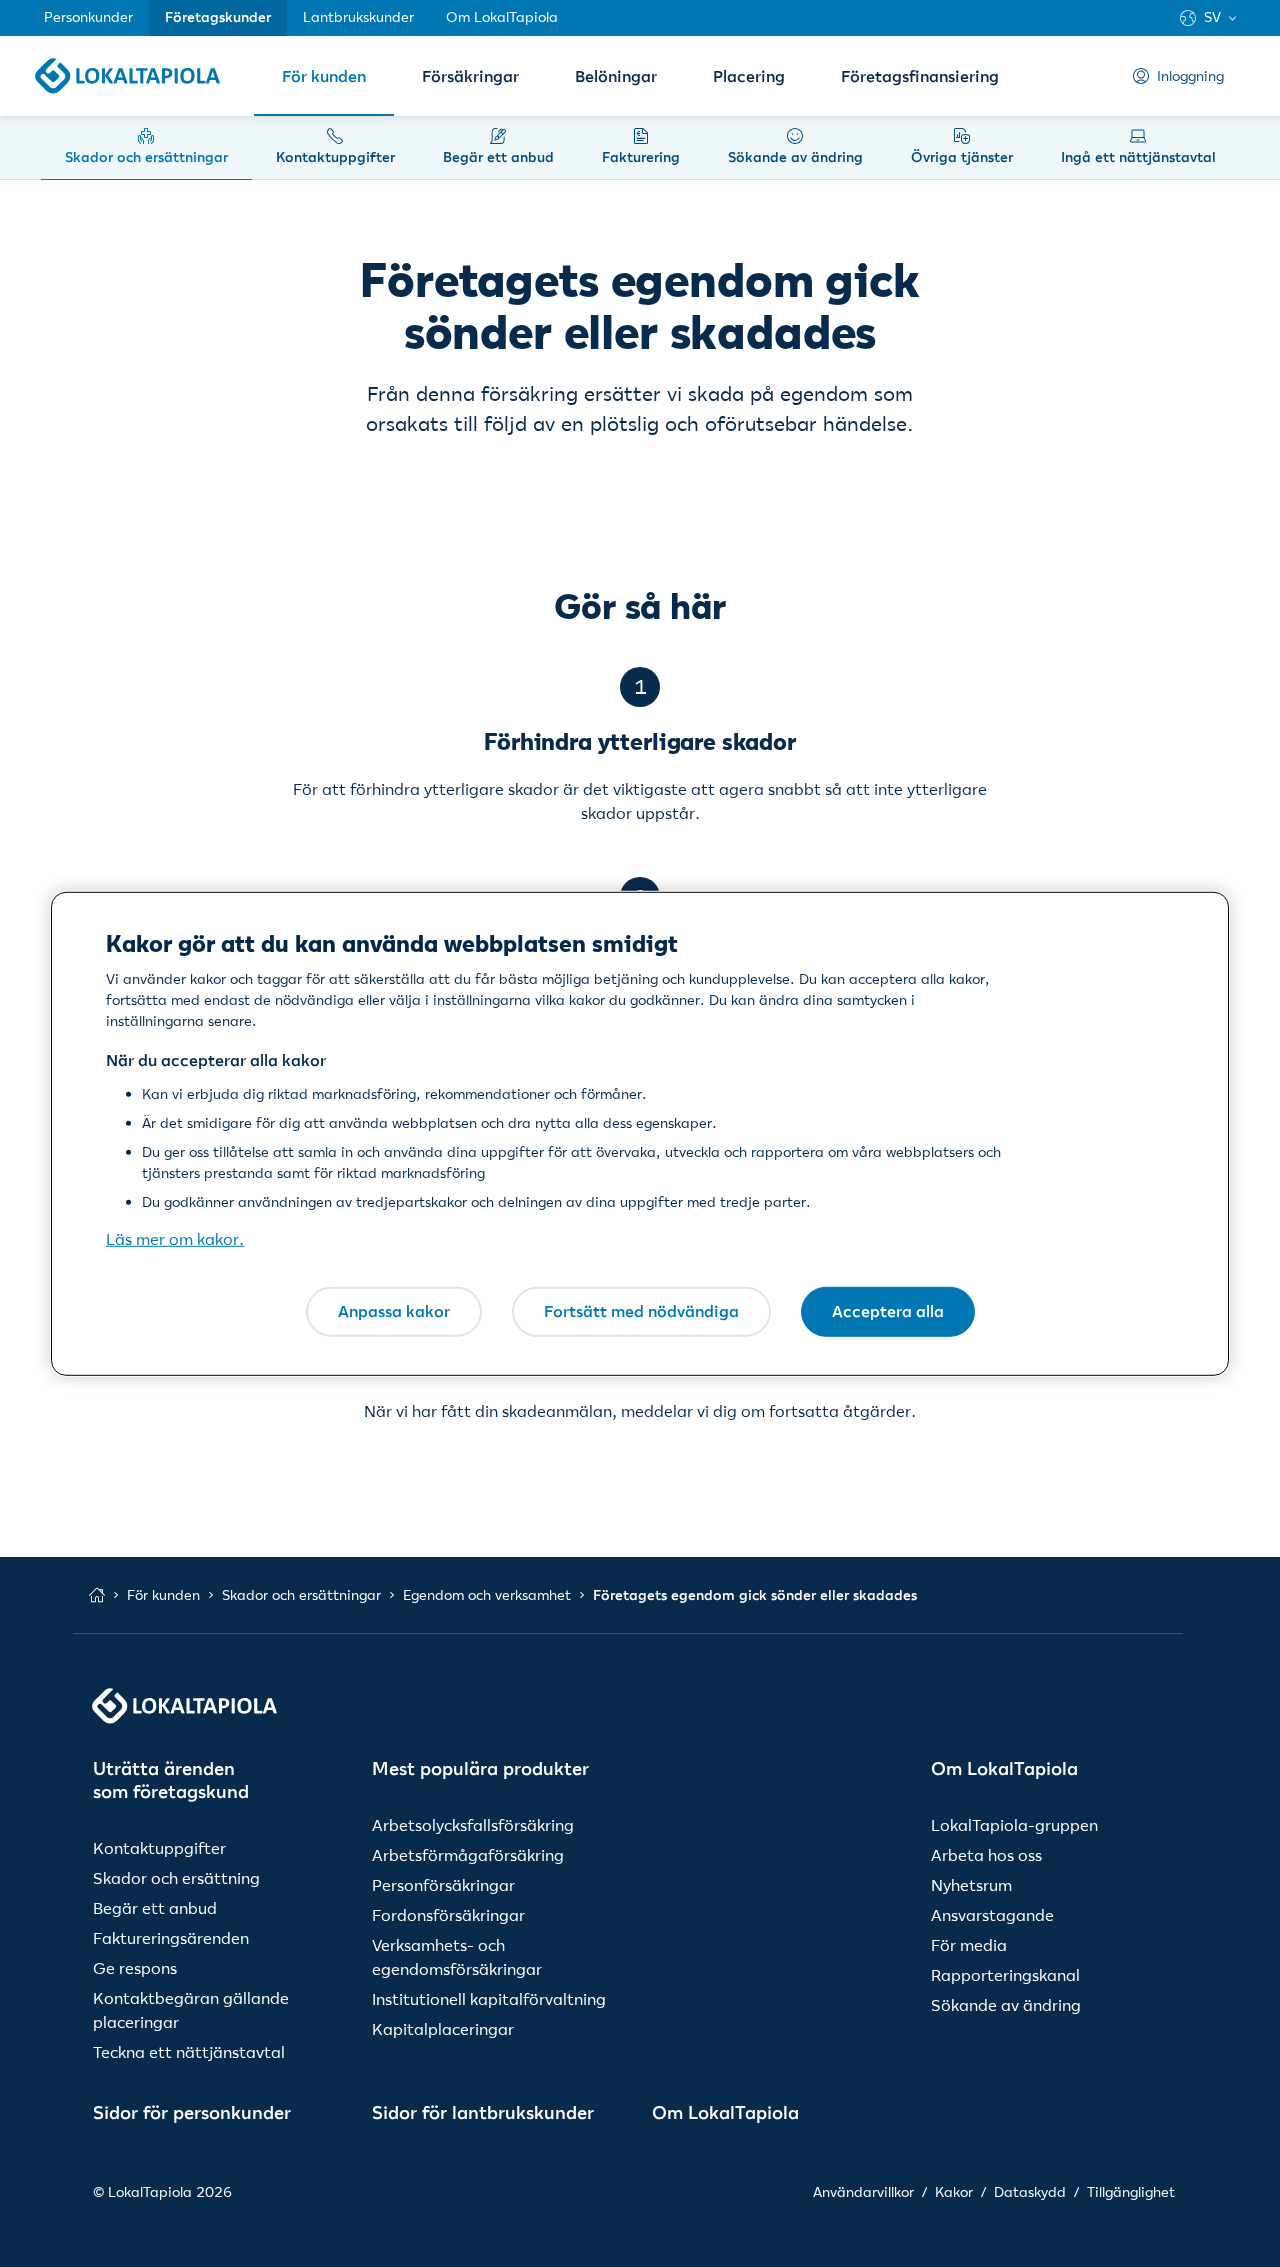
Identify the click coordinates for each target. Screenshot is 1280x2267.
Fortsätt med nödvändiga (641, 1311)
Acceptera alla (888, 1311)
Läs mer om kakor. (175, 1239)
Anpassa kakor (394, 1311)
